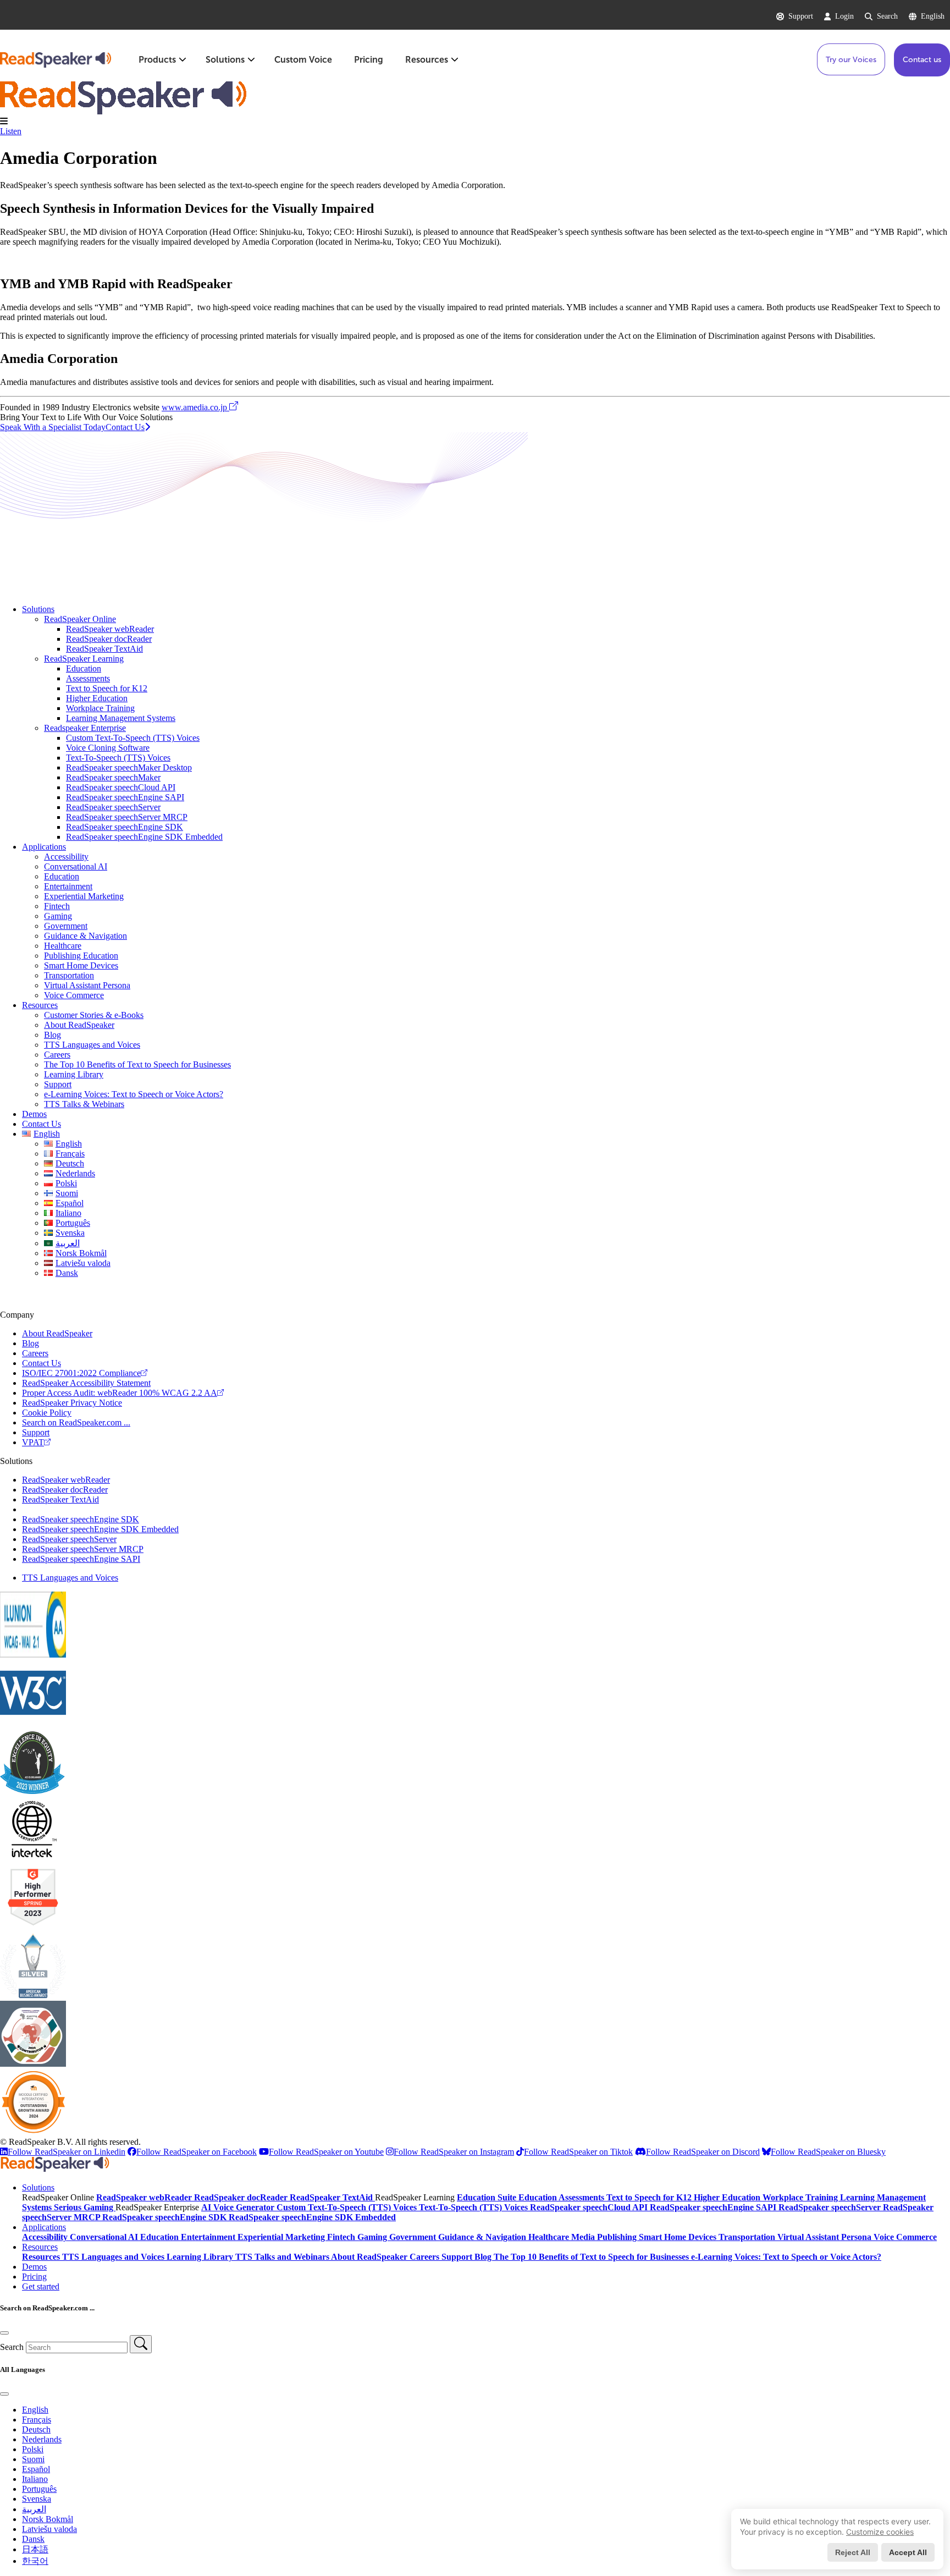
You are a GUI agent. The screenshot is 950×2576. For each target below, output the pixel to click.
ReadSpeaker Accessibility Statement (86, 1383)
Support (801, 16)
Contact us (922, 60)
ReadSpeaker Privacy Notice (72, 1403)
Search (887, 16)
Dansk (33, 2539)
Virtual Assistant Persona (87, 985)
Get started (41, 2286)
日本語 (35, 2549)
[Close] (4, 2333)
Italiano (35, 2479)
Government (66, 926)
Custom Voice (303, 60)
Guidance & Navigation (85, 936)
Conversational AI (76, 866)
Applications (44, 847)
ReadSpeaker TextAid (104, 649)
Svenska (37, 2499)
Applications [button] (44, 2227)
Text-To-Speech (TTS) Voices (118, 758)
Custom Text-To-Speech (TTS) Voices (133, 738)
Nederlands (42, 2439)
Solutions (225, 60)
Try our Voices (851, 60)
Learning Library (74, 1074)
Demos (34, 1114)
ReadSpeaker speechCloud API (121, 787)
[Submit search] (141, 2344)
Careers (57, 1055)
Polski (33, 2449)
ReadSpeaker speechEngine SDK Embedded (144, 837)
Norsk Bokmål (48, 2519)
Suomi (33, 2459)
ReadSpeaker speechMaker (113, 777)
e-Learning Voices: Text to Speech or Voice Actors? (134, 1094)
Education (84, 668)
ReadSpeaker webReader (110, 629)
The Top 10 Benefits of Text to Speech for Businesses (137, 1064)
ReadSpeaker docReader (109, 639)
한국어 (35, 2561)
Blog (53, 1035)
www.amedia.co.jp (195, 407)
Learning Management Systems (121, 718)
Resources (427, 60)
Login (844, 16)
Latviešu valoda (49, 2529)
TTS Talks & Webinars (84, 1104)
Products (157, 60)
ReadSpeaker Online (80, 619)
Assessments (88, 678)
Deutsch (36, 2429)
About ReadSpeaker (79, 1025)
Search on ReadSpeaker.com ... (76, 1422)
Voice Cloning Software (108, 748)
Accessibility (66, 857)
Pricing (369, 60)
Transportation (69, 975)
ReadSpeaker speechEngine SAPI (125, 797)
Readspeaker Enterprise (85, 728)
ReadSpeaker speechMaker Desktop (129, 767)
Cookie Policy (47, 1413)
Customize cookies (880, 2532)
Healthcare (63, 946)
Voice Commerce (74, 995)
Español (36, 2469)
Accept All (908, 2552)
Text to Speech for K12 (107, 688)
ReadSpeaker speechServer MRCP (127, 817)
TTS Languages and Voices (92, 1045)
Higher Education (97, 698)
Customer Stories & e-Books (94, 1015)
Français (37, 2420)
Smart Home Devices (81, 965)
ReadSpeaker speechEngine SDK (125, 827)
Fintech (57, 906)
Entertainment (68, 886)
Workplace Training (100, 708)
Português (39, 2489)
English (933, 16)
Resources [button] (40, 2247)
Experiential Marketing (84, 896)
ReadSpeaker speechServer (113, 807)
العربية (34, 2509)
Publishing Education (81, 956)
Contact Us (42, 1124)
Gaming (58, 916)
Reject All (853, 2552)
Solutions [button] (38, 2187)
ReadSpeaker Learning (84, 659)
